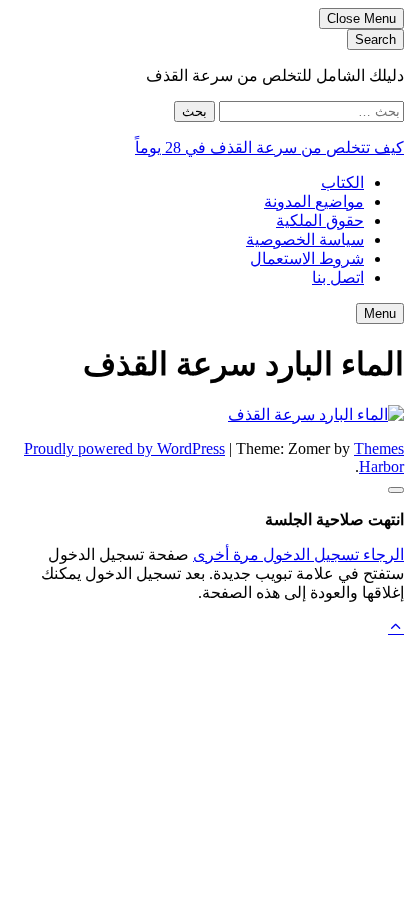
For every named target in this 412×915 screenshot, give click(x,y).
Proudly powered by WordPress (124, 448)
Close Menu (361, 18)
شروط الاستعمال (307, 258)
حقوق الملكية (320, 220)
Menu (380, 313)
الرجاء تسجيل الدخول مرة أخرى (298, 554)
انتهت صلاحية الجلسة (334, 519)
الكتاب (342, 182)
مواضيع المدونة (314, 201)
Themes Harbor (379, 457)
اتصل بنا (338, 277)
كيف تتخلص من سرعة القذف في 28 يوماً (269, 147)
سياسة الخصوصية (305, 239)
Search (375, 39)
